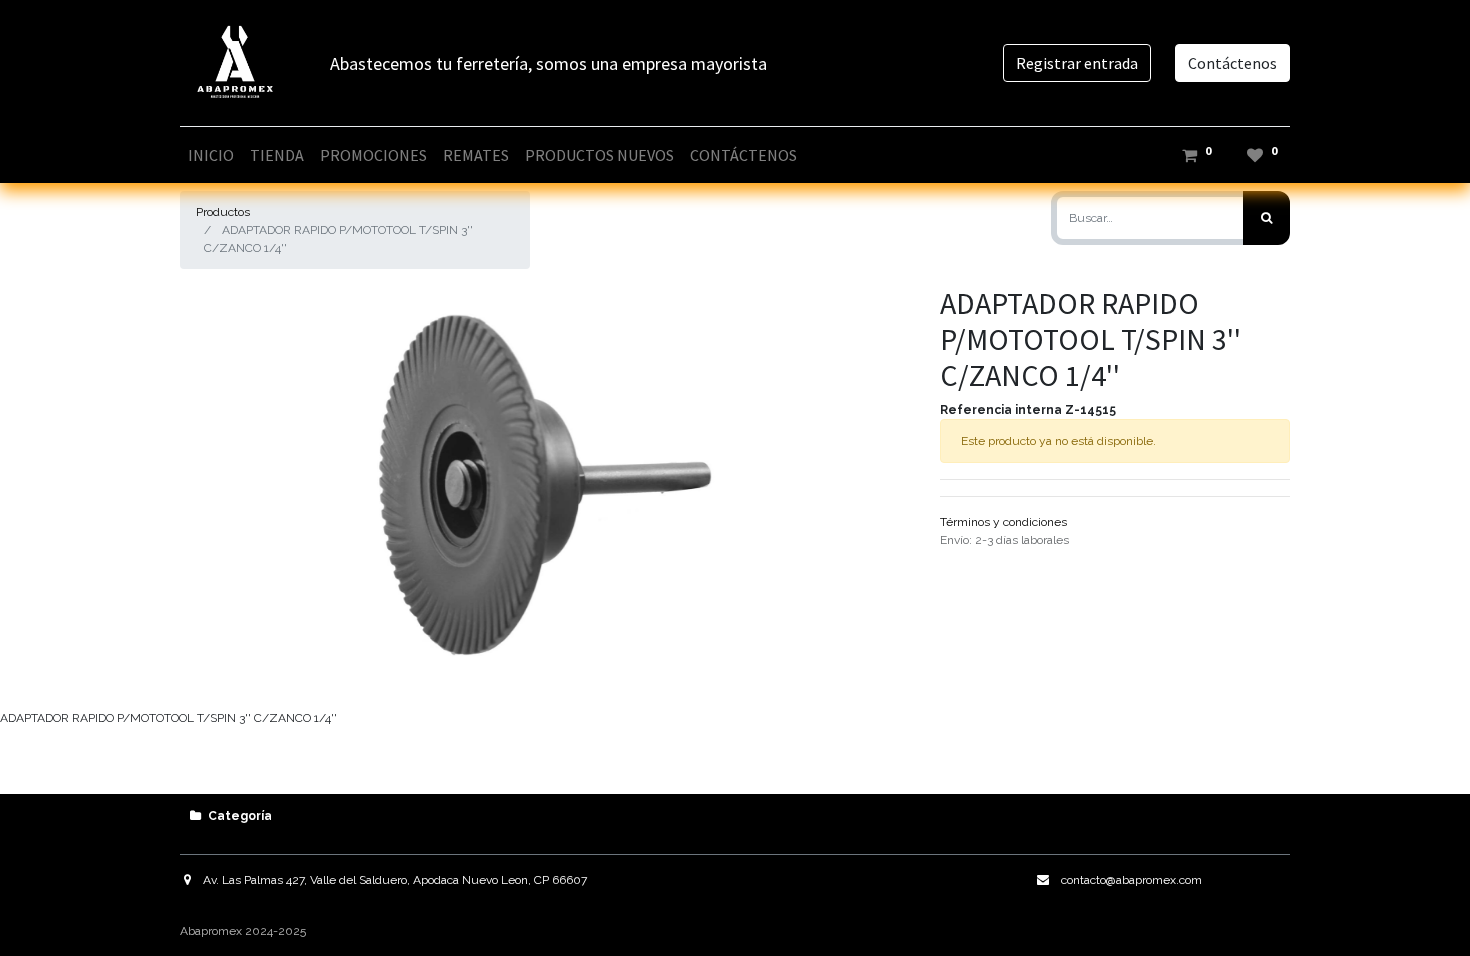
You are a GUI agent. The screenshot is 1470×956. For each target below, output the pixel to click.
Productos (223, 212)
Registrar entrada (1077, 63)
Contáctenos (1232, 63)
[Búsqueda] (1266, 218)
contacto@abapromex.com (1131, 880)
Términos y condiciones (1003, 522)
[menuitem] (211, 155)
